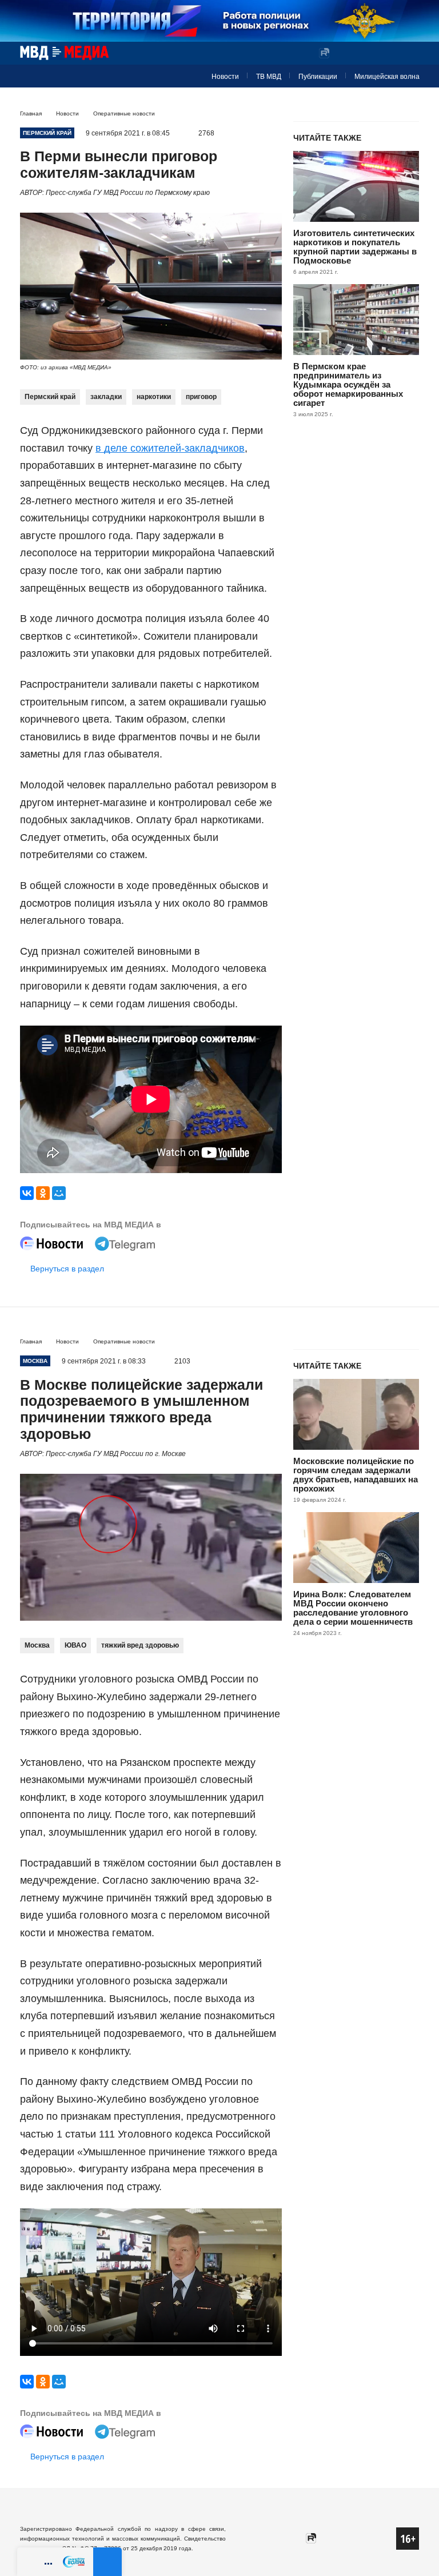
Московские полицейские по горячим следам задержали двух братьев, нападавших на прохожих (356, 1475)
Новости (225, 77)
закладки (106, 397)
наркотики (154, 397)
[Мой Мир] (59, 1193)
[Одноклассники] (43, 1193)
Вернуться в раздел (67, 1269)
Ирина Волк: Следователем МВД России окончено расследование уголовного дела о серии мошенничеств (353, 1608)
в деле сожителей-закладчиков (170, 448)
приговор (201, 397)
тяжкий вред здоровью (140, 1645)
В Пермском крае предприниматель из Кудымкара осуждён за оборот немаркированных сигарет (348, 384)
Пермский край (50, 397)
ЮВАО (75, 1645)
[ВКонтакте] (27, 1193)
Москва (37, 1645)
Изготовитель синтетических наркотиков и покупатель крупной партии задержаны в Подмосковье (355, 247)
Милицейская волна (387, 77)
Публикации (318, 77)
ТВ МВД (269, 77)
